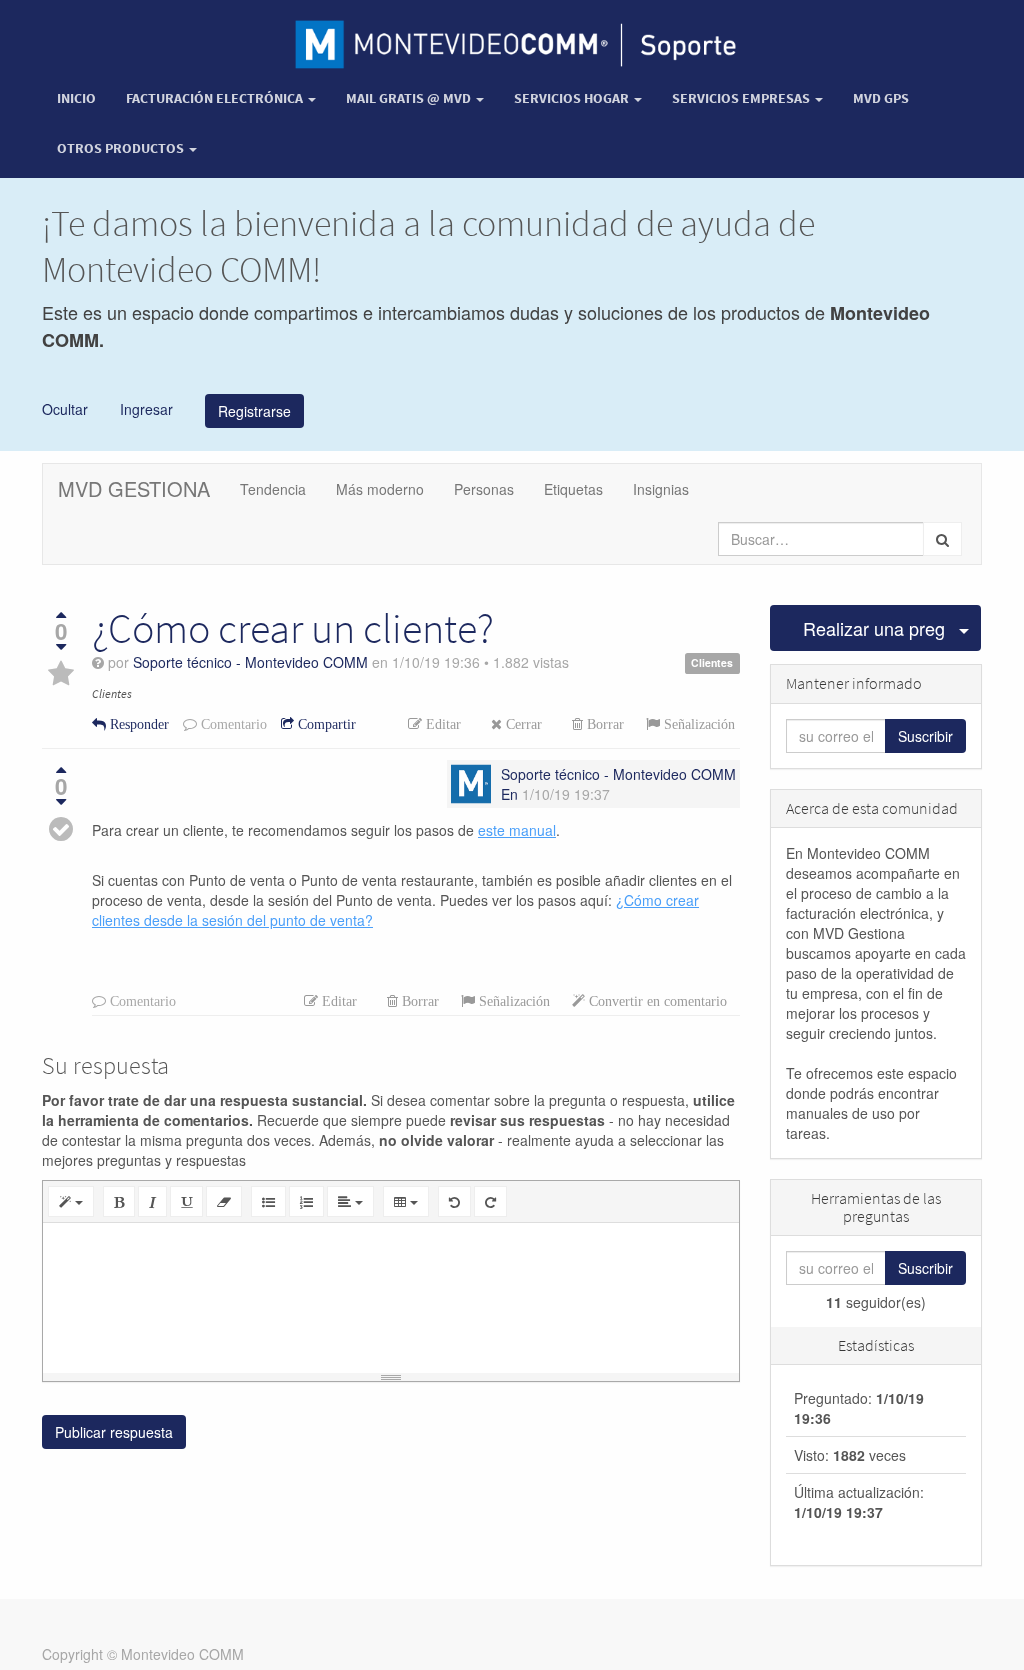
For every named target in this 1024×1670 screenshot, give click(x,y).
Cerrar (522, 724)
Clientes (712, 663)
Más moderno (380, 489)
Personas (484, 489)
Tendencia (273, 489)
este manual (517, 830)
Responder (137, 724)
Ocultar (65, 408)
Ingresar (144, 408)
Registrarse (254, 411)
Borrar (603, 724)
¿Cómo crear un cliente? (293, 628)
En (509, 794)
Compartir (325, 724)
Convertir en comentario (656, 1001)
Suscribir (925, 736)
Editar (441, 724)
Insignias (661, 489)
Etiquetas (573, 489)
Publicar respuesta (114, 1432)
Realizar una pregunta (875, 628)
